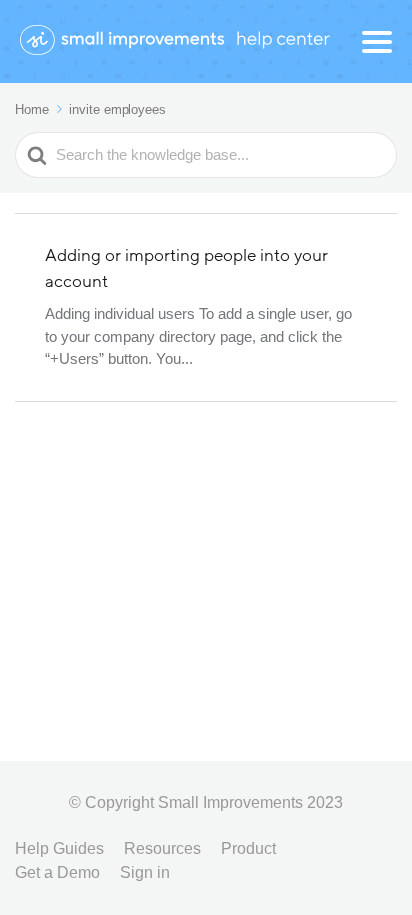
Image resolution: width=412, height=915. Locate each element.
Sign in (145, 872)
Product (248, 848)
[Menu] (377, 42)
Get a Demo (57, 872)
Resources (162, 848)
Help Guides (59, 848)
